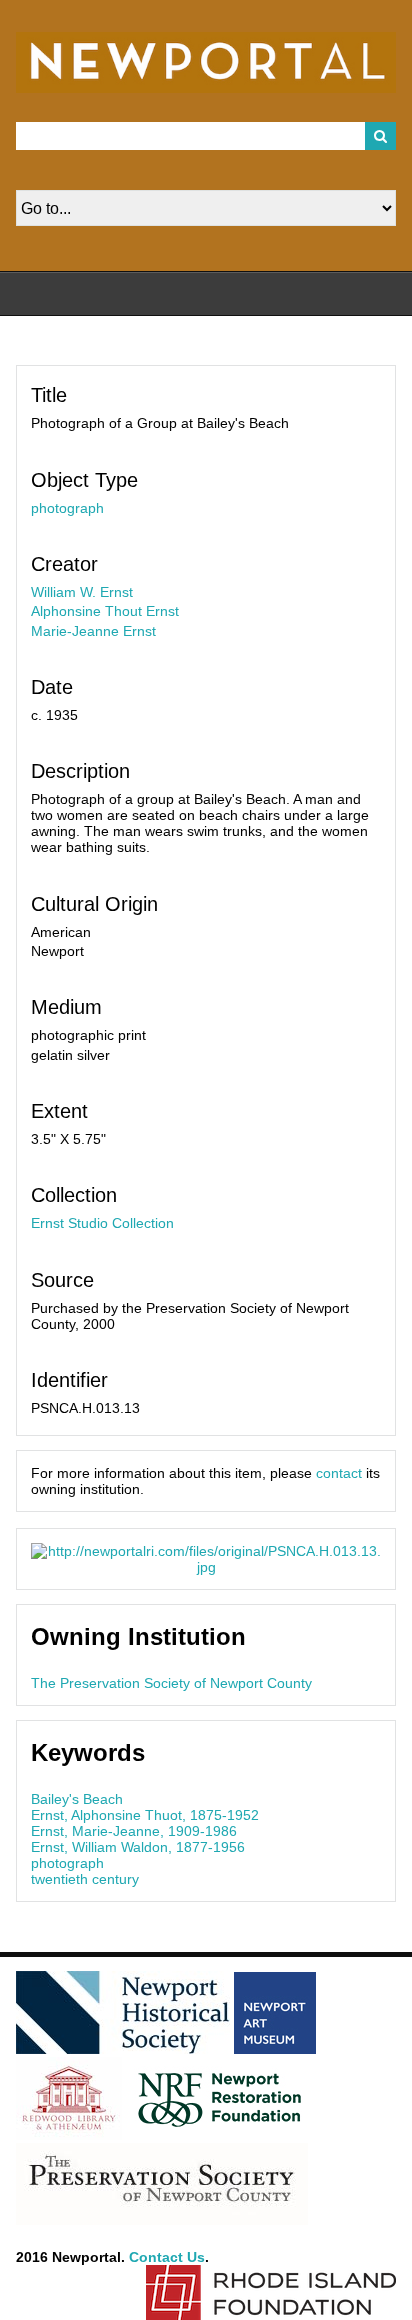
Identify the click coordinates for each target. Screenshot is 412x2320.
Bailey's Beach (77, 1799)
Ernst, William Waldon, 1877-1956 (138, 1847)
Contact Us (167, 2257)
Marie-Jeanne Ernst (93, 631)
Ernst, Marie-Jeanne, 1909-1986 (134, 1831)
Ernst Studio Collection (102, 1223)
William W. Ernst (82, 592)
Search (381, 136)
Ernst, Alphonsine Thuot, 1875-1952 (145, 1815)
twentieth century (85, 1879)
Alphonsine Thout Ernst (105, 611)
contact (339, 1473)
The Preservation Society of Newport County (171, 1683)
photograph (67, 508)
